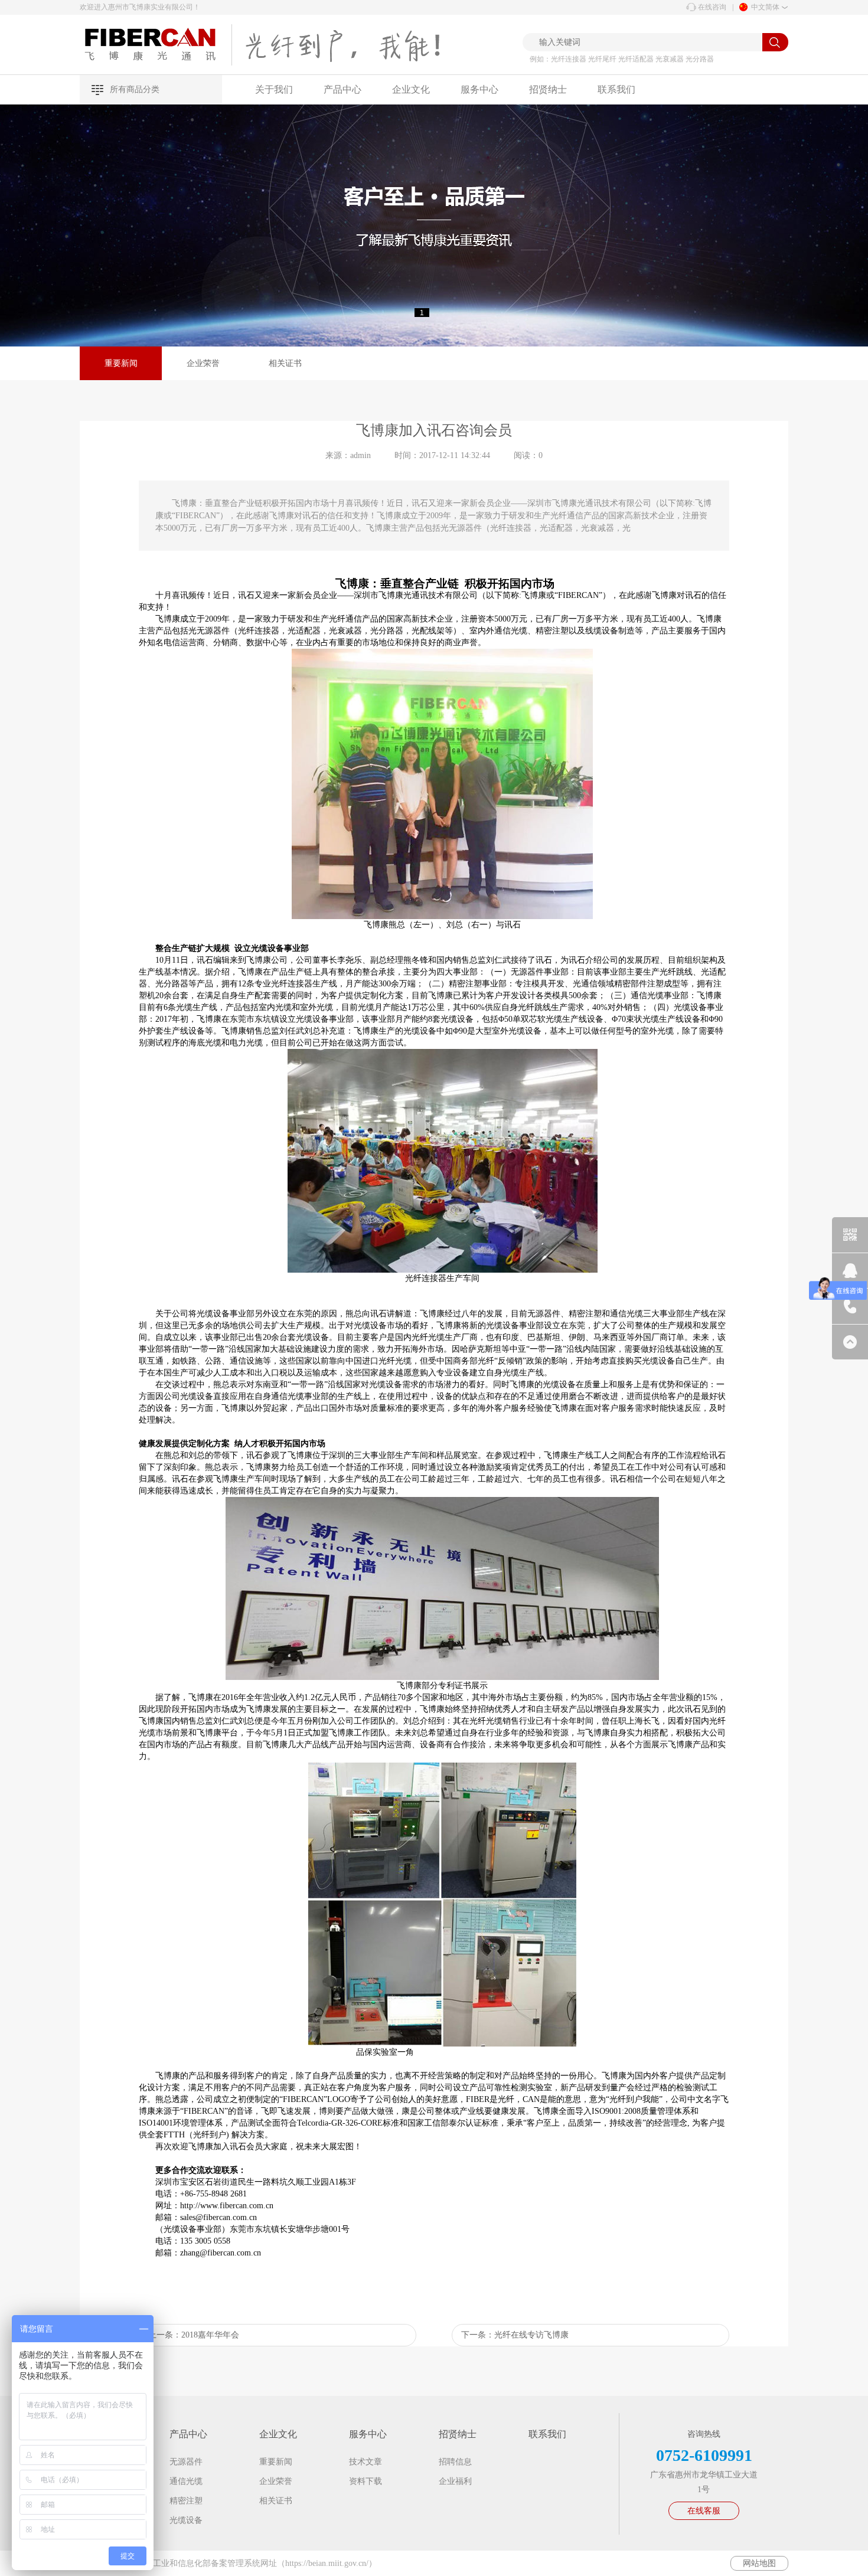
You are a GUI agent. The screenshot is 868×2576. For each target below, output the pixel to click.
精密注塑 (186, 2501)
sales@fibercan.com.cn (218, 2217)
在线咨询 (712, 7)
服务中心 (479, 89)
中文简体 (765, 7)
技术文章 (366, 2462)
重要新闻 (121, 363)
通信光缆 (186, 2481)
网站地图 (759, 2563)
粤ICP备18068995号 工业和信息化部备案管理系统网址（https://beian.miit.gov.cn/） (228, 2563)
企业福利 (455, 2481)
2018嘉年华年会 (210, 2335)
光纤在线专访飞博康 (531, 2335)
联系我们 (616, 89)
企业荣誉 (203, 363)
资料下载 (366, 2481)
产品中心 (342, 89)
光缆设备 (186, 2520)
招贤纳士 (548, 89)
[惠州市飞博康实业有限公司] (156, 45)
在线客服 (704, 2511)
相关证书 (285, 363)
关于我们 (274, 89)
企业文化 (411, 89)
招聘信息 (455, 2462)
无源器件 (186, 2462)
